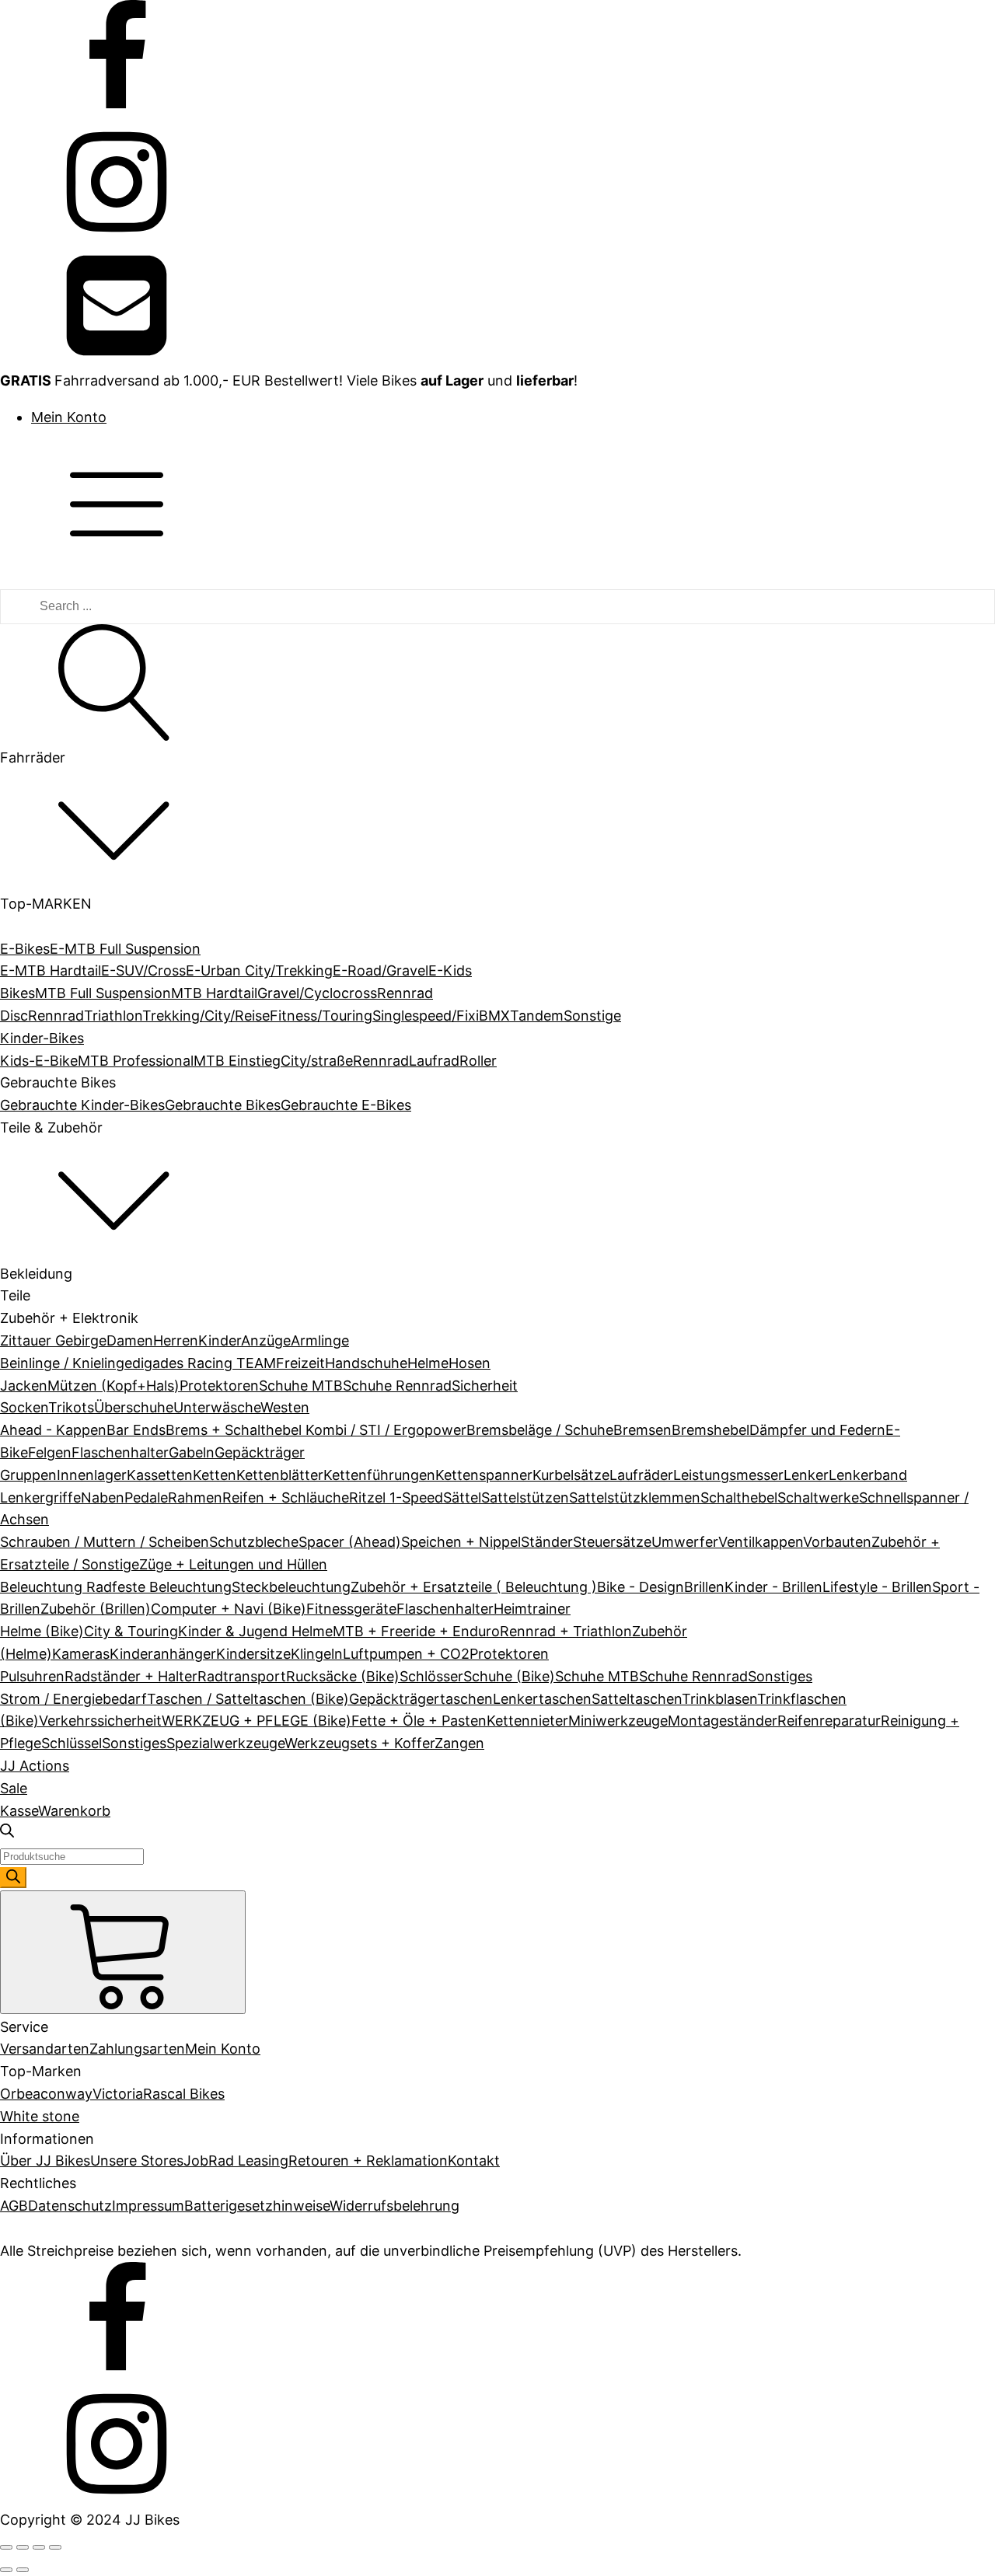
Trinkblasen (719, 1699)
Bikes (17, 993)
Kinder (220, 1340)
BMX (494, 1016)
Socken (24, 1407)
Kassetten (160, 1475)
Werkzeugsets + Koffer (360, 1743)
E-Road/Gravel (381, 970)
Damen (130, 1340)
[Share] (23, 2547)
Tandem (537, 1016)
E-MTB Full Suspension (125, 949)
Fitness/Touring (321, 1016)
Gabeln (192, 1452)
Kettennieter (527, 1721)
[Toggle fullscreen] (39, 2547)
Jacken (24, 1386)
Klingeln (317, 1654)
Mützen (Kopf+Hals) (113, 1386)
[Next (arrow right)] (23, 2570)
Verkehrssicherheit (100, 1721)
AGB (14, 2206)
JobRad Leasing (236, 2161)
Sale (14, 1788)
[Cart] (123, 1952)
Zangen (459, 1743)
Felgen (50, 1452)
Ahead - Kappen (53, 1430)
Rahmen (195, 1497)
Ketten (215, 1475)
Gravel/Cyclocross (317, 993)
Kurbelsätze (571, 1475)
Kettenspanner (484, 1475)
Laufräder (641, 1475)
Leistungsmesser (728, 1475)
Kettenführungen (379, 1475)
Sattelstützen (525, 1497)
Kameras (81, 1654)
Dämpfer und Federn (817, 1430)
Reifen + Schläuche (286, 1497)
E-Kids (450, 970)
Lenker (806, 1475)
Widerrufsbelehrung (395, 2206)
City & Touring (131, 1631)
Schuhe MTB (301, 1386)
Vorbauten (837, 1542)
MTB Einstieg (237, 1061)
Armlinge (320, 1340)
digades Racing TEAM (204, 1363)
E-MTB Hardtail (51, 970)
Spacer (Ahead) (350, 1542)
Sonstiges (780, 1676)
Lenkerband (868, 1475)
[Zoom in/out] (55, 2547)
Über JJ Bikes (45, 2161)
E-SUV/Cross (143, 970)
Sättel (462, 1497)
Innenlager (92, 1475)
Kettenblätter (280, 1475)
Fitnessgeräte (351, 1609)
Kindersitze (253, 1654)
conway (66, 2094)
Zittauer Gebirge (53, 1340)
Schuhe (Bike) (509, 1676)
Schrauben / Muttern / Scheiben (105, 1542)
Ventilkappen (761, 1542)
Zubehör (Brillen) (96, 1609)
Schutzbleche (254, 1542)
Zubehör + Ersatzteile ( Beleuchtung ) (474, 1587)
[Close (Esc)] (6, 2547)
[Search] (13, 1878)
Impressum (148, 2206)
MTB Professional (136, 1061)
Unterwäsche (217, 1407)
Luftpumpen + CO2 (406, 1654)
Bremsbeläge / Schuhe (540, 1430)
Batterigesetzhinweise (257, 2206)
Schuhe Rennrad (397, 1386)
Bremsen (642, 1430)
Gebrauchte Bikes (223, 1105)
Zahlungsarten (137, 2049)
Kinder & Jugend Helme (255, 1631)
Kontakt (474, 2161)
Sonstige (592, 1016)
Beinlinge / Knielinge (66, 1363)
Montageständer (723, 1721)
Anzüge (266, 1340)
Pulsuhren (32, 1676)
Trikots (71, 1407)
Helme (428, 1363)
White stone (40, 2116)
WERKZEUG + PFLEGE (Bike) (257, 1721)
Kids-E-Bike (39, 1061)
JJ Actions (35, 1766)
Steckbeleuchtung (291, 1587)
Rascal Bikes (184, 2094)
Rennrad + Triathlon (566, 1631)
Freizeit (300, 1363)
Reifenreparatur (829, 1721)
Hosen (470, 1363)
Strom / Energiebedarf (73, 1699)
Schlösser (431, 1676)
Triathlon (113, 1016)
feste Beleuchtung (172, 1587)
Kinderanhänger (163, 1654)
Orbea (20, 2094)
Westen (285, 1407)
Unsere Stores (137, 2161)
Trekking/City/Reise (206, 1016)
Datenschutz (70, 2206)
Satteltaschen (637, 1699)
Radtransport (242, 1676)
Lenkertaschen (542, 1699)
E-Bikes (25, 949)
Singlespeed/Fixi (426, 1016)
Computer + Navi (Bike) (229, 1609)
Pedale (146, 1497)
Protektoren (219, 1386)
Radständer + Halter (131, 1676)
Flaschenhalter (120, 1452)
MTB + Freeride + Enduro (416, 1631)
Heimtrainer (532, 1609)
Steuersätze (612, 1542)
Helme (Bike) (42, 1631)
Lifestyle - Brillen (877, 1587)
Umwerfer (685, 1542)
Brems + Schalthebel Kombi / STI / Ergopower (316, 1430)
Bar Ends (136, 1430)
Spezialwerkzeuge (225, 1743)
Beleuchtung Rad (56, 1587)
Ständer (547, 1542)
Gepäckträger (260, 1452)
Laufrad (434, 1061)
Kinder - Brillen (773, 1587)
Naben (103, 1497)
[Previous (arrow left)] (6, 2570)
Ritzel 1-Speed (396, 1497)
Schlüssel (72, 1743)
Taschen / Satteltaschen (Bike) (248, 1699)
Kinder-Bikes (42, 1038)
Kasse (19, 1811)
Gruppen (28, 1475)
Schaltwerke (818, 1497)
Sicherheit (485, 1386)
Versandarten (45, 2049)
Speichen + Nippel (461, 1542)
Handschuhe (366, 1363)
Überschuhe (134, 1407)
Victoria (118, 2094)
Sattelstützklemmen (635, 1497)
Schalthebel (739, 1497)
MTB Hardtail (214, 993)
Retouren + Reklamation (368, 2161)
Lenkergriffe (40, 1497)
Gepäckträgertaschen (421, 1699)
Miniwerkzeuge (618, 1721)
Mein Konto (69, 417)
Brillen (704, 1587)
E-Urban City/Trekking (259, 970)
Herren (176, 1340)
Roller (478, 1061)
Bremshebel (710, 1430)
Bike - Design (641, 1587)
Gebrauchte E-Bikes (346, 1105)
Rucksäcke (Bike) (343, 1676)
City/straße (317, 1061)
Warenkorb (74, 1811)
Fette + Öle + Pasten (419, 1721)
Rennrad (56, 1016)
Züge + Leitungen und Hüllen (233, 1564)
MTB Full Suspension (103, 993)
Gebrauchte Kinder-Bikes (82, 1105)
